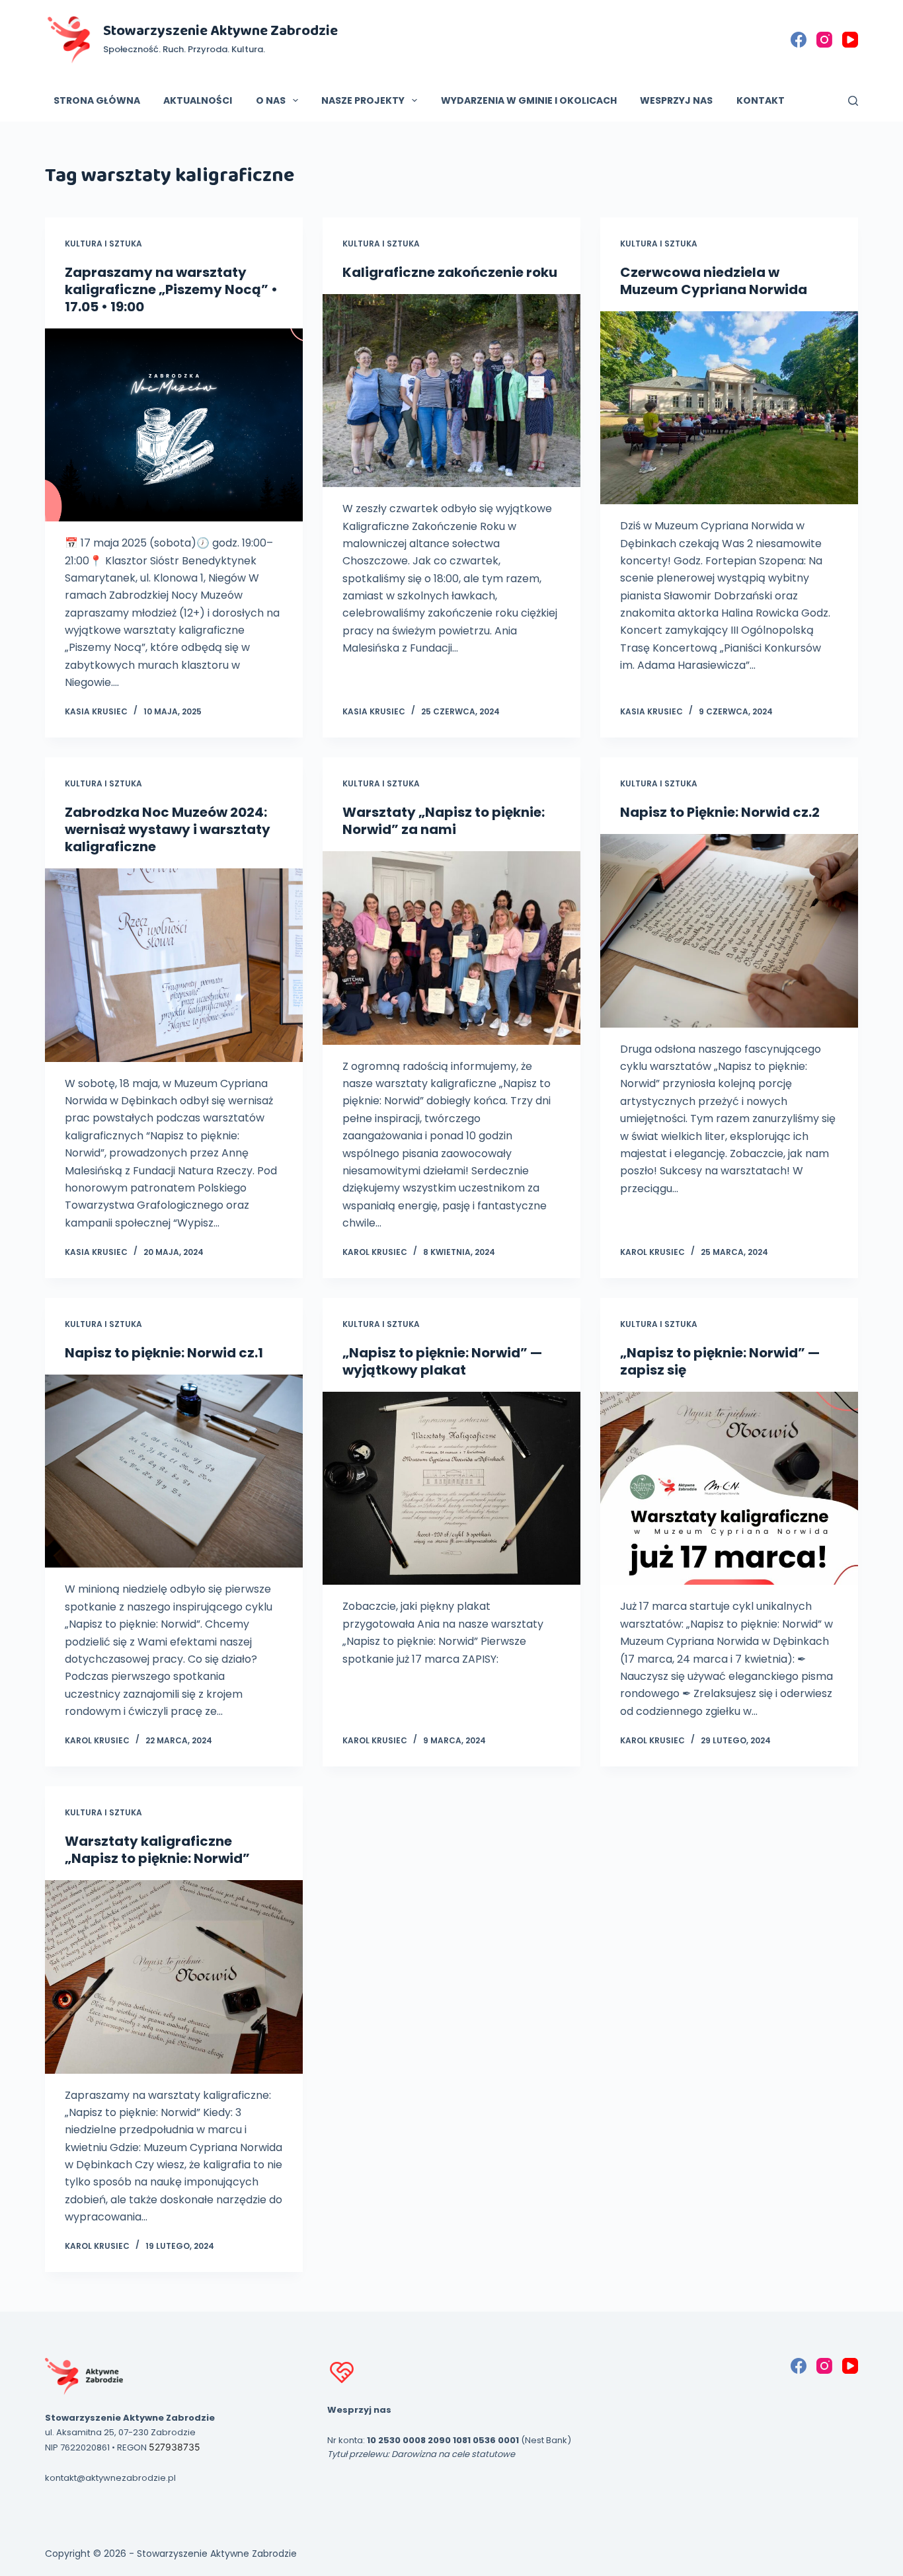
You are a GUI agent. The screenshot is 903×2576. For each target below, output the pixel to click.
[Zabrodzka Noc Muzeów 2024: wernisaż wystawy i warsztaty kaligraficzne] (174, 965)
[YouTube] (850, 40)
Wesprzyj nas (676, 100)
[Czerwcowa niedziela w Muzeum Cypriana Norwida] (729, 408)
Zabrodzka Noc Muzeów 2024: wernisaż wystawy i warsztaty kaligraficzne (168, 829)
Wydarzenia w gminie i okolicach (529, 100)
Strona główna (97, 100)
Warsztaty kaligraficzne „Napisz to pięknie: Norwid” (157, 1850)
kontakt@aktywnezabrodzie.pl (110, 2478)
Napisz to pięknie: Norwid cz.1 (164, 1353)
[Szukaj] (853, 101)
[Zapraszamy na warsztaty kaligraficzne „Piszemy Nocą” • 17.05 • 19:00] (174, 425)
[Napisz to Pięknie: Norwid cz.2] (729, 930)
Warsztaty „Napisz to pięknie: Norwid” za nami (444, 821)
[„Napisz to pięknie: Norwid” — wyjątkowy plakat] (451, 1488)
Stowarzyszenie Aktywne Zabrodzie (220, 31)
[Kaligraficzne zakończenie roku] (451, 391)
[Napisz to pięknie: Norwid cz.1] (174, 1471)
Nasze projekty (363, 100)
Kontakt (761, 100)
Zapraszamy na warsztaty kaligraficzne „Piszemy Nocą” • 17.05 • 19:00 (171, 289)
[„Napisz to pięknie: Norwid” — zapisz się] (729, 1488)
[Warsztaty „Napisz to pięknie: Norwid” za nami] (451, 948)
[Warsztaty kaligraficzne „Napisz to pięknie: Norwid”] (174, 1977)
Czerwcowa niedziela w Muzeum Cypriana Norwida (714, 281)
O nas (271, 100)
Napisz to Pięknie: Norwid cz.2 (720, 812)
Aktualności (198, 100)
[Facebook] (799, 40)
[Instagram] (824, 40)
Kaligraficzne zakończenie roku (450, 272)
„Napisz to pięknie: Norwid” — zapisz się (720, 1361)
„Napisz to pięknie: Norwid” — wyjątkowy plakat (442, 1361)
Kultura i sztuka (103, 244)
